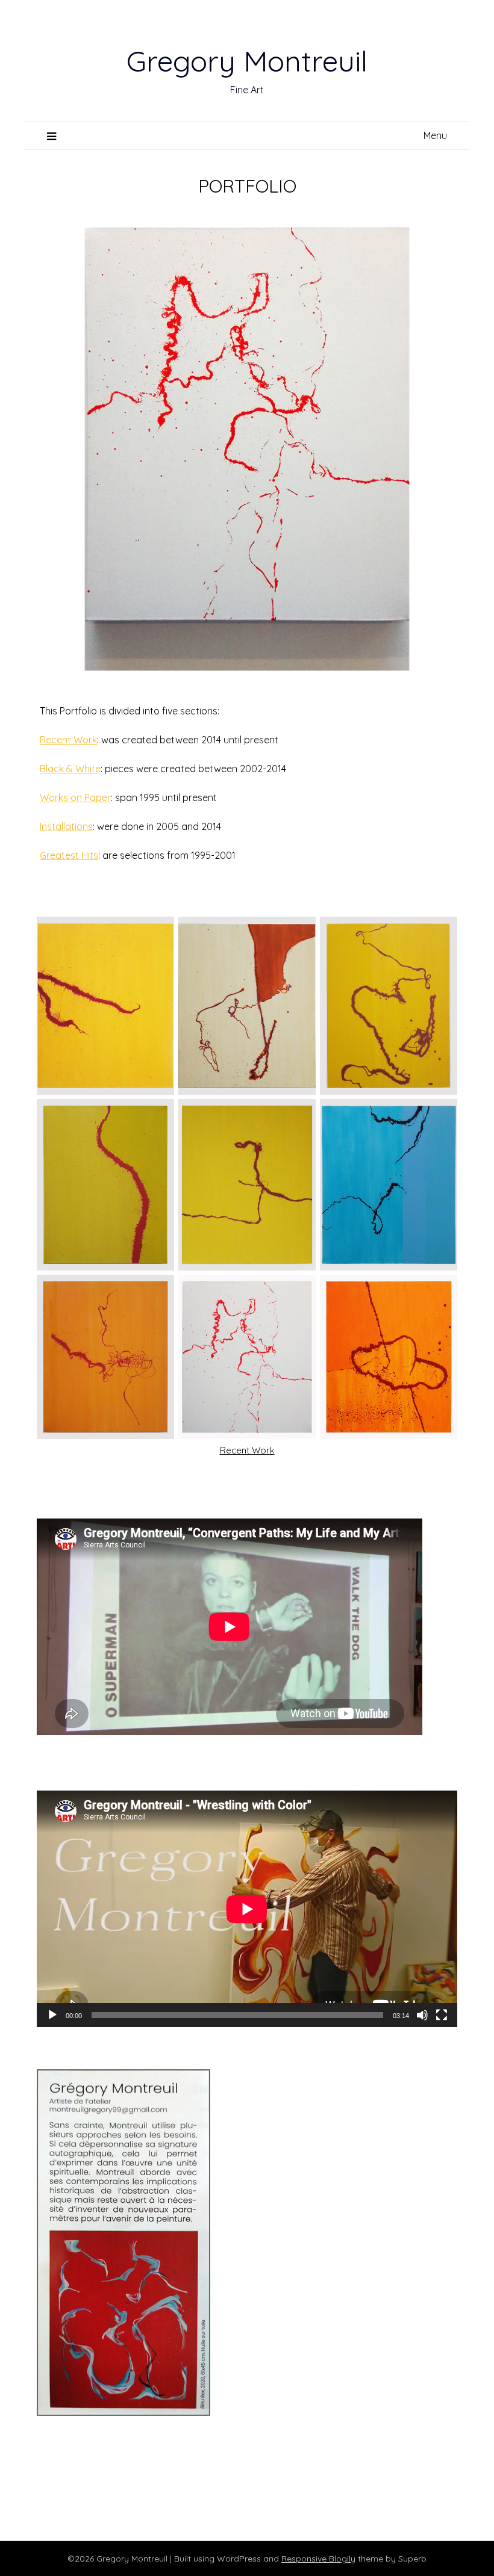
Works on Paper (75, 797)
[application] (247, 1909)
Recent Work (68, 740)
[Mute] (422, 2015)
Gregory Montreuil (247, 61)
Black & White (70, 769)
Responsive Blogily (318, 2559)
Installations (66, 826)
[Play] (52, 2015)
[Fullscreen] (442, 2015)
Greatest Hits (69, 855)
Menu (435, 135)
